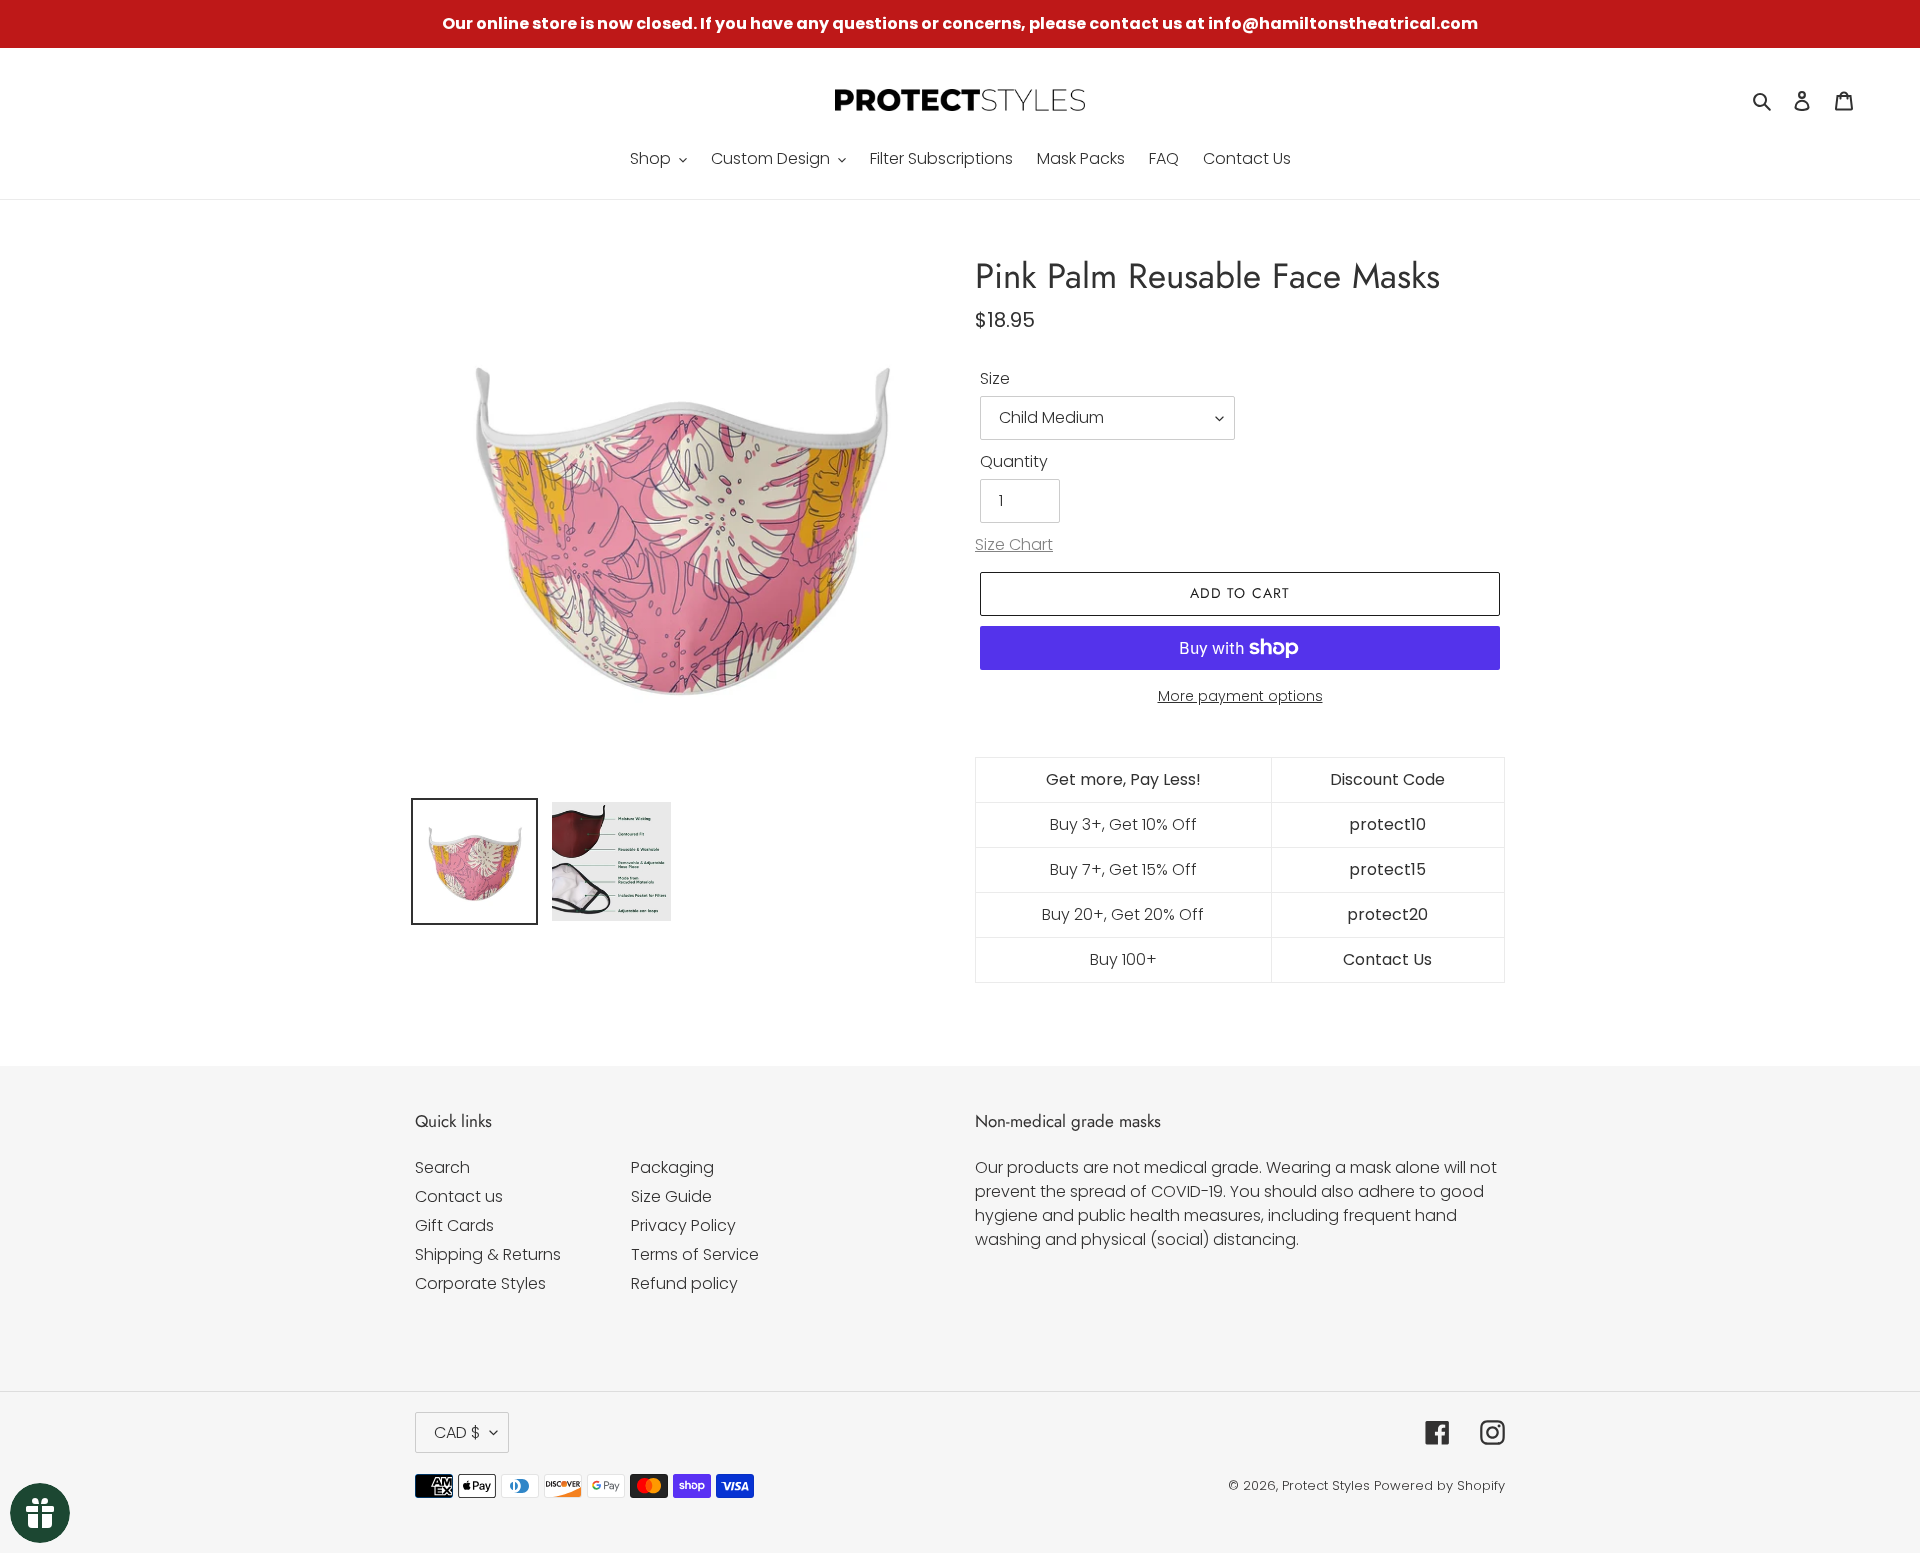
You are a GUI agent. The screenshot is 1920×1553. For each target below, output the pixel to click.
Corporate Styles (480, 1283)
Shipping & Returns (488, 1254)
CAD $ (457, 1432)
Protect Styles (1326, 1485)
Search (442, 1167)
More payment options (1240, 696)
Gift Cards (454, 1225)
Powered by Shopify (1439, 1485)
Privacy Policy (683, 1225)
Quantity (1014, 461)
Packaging (672, 1167)
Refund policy (684, 1283)
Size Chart (1014, 544)
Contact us (459, 1196)
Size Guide (671, 1196)
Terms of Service (695, 1254)
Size (995, 378)
